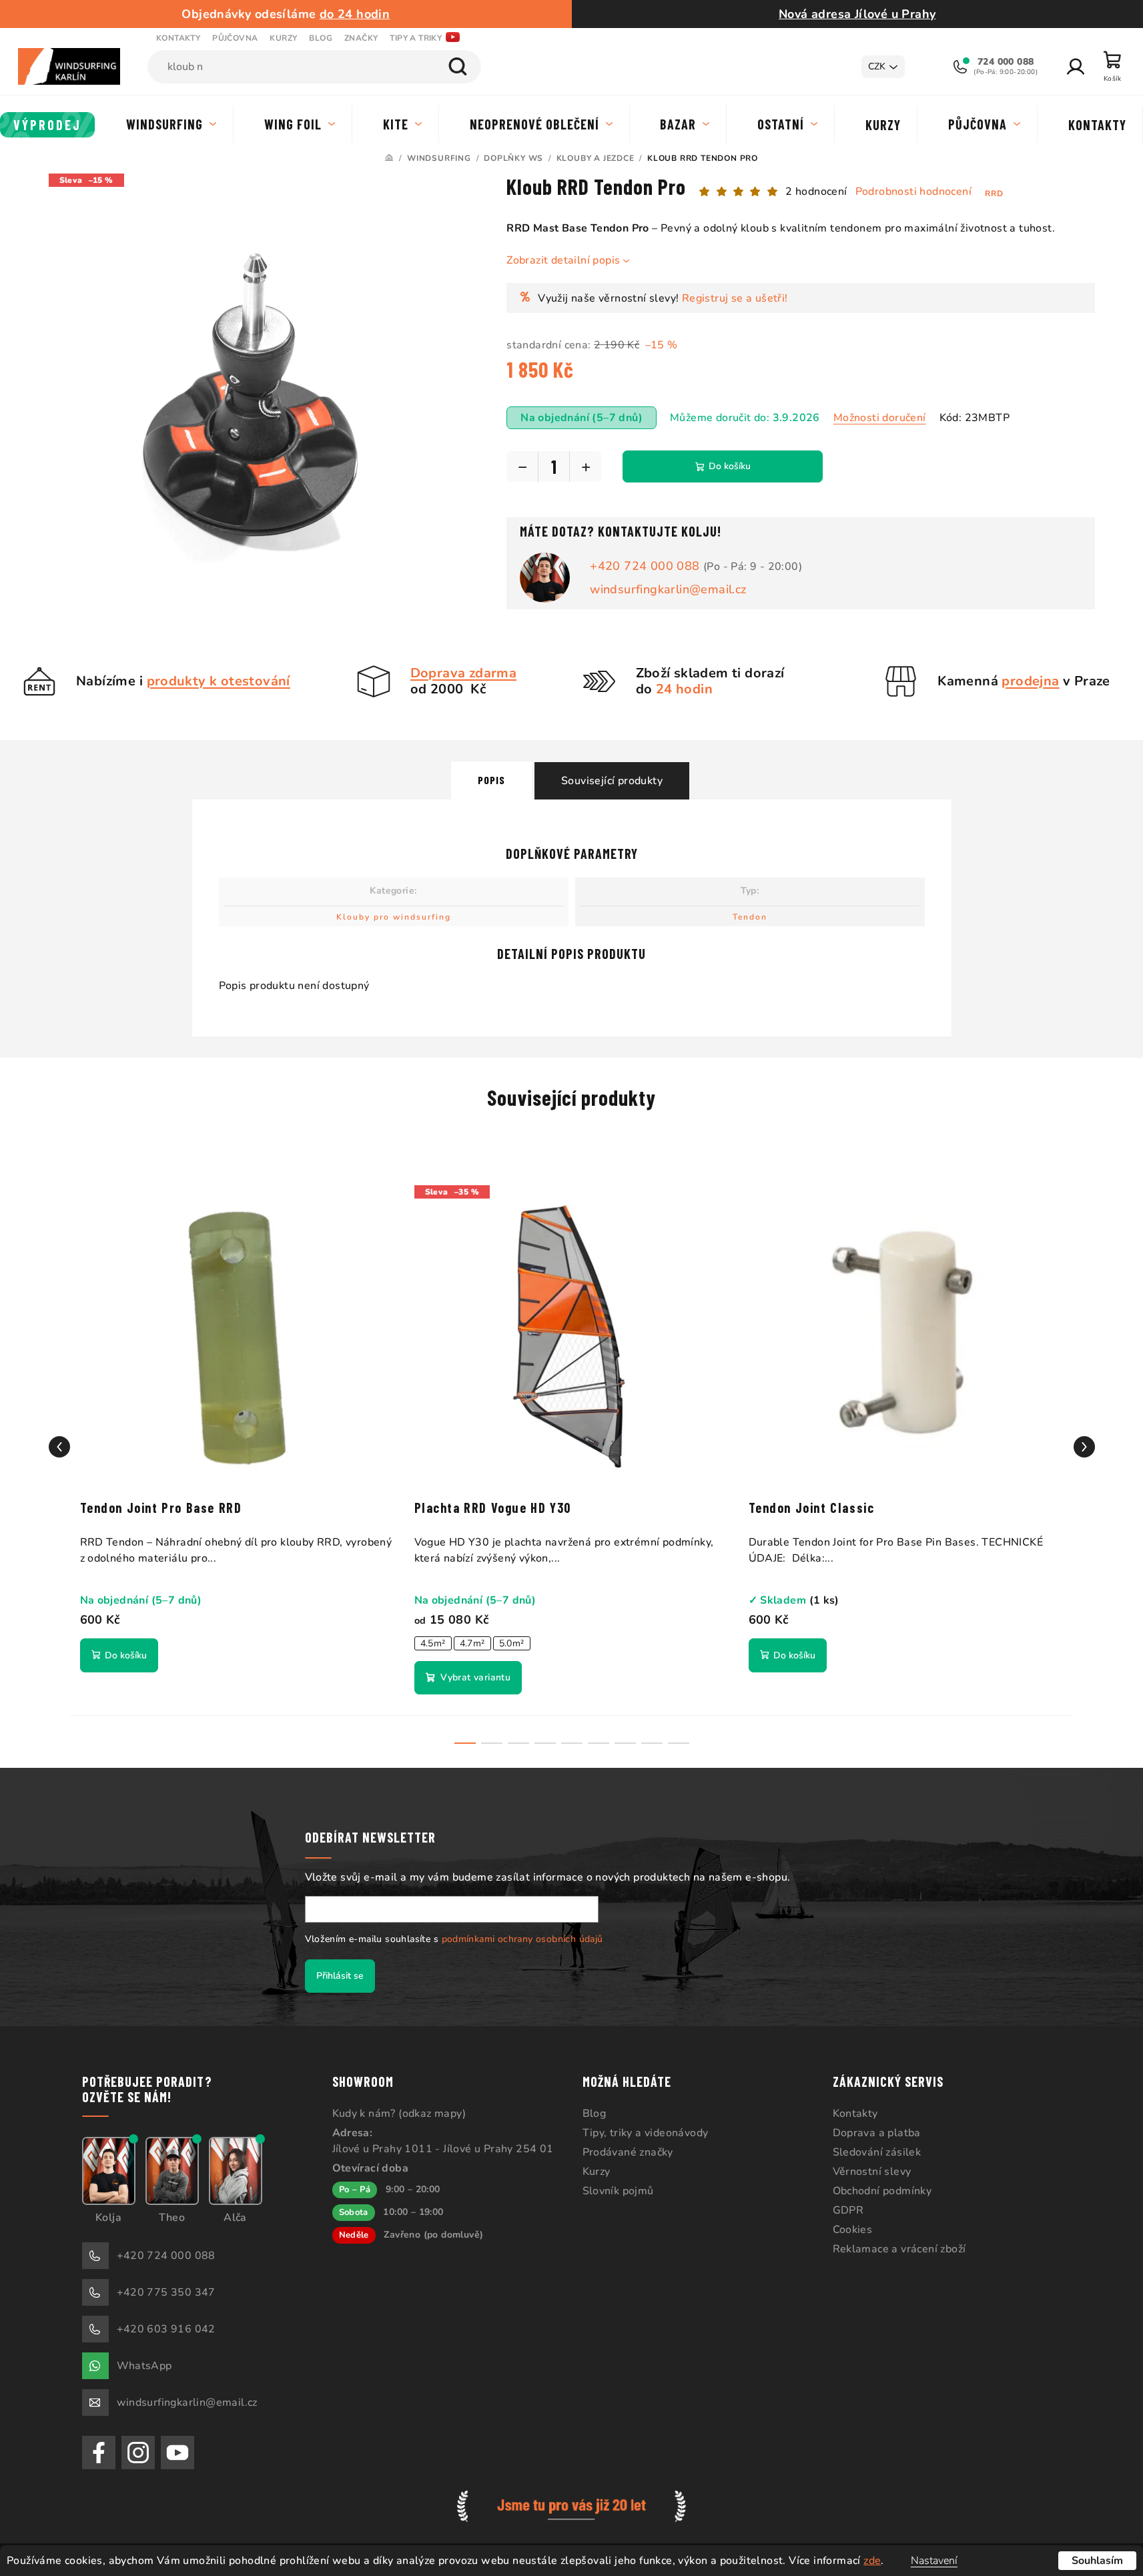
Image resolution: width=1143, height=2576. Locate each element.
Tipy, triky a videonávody (646, 2133)
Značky (361, 38)
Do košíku (730, 466)
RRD (994, 194)
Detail (468, 1678)
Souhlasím (1097, 2561)
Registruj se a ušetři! (735, 298)
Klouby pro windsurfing (394, 917)
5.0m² (512, 1643)
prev (59, 1447)
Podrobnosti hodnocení (913, 192)
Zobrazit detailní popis (563, 260)
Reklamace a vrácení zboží (899, 2249)
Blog (321, 38)
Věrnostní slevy (872, 2172)
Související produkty (612, 781)
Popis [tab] (491, 780)
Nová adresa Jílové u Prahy (857, 14)
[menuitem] (48, 125)
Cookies (853, 2230)
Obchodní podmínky (882, 2191)
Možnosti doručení (880, 418)
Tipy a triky (416, 38)
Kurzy (283, 38)
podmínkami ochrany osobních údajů (522, 1939)
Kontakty (178, 38)
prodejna (1030, 681)
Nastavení (934, 2561)
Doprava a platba (877, 2133)
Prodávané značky (628, 2152)
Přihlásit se (340, 1976)
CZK (877, 66)
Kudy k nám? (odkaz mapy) (399, 2114)
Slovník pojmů (618, 2191)
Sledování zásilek (877, 2152)
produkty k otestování (219, 681)
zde (872, 2561)
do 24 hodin (355, 14)
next (1084, 1447)
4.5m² (433, 1643)
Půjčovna (235, 38)
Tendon (750, 917)
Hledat (458, 67)
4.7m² (472, 1643)
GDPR (848, 2210)
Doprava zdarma (464, 673)
